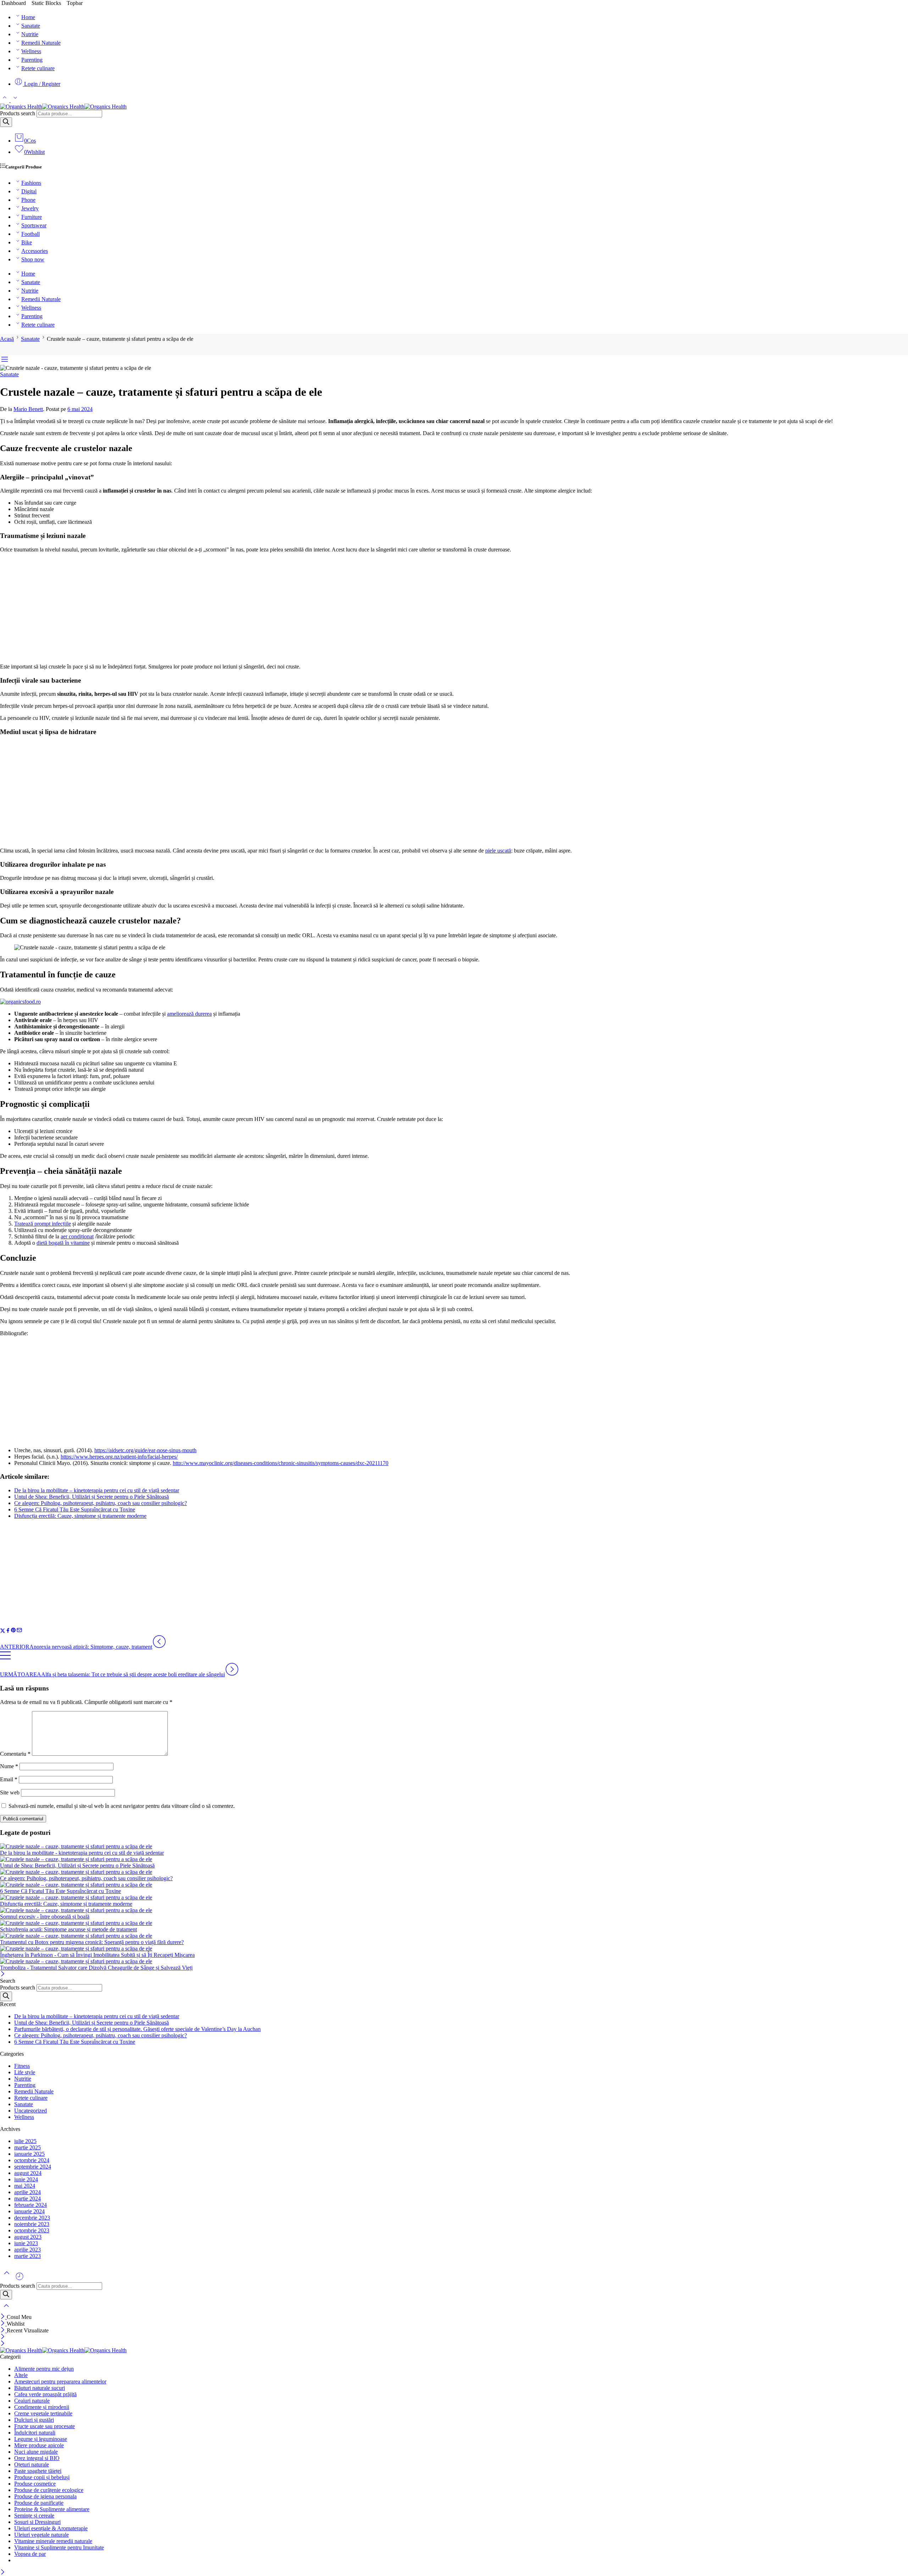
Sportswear (34, 225)
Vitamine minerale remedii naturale (53, 2541)
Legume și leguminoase (41, 2439)
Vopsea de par (30, 2554)
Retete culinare (38, 68)
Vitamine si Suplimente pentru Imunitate (59, 2547)
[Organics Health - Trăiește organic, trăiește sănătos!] (63, 107)
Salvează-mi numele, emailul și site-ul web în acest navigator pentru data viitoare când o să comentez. (122, 1806)
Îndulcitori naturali (35, 2433)
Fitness (22, 2066)
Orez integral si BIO (37, 2458)
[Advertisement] (454, 608)
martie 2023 (27, 2256)
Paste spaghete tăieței (38, 2471)
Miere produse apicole (39, 2445)
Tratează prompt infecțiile (43, 1224)
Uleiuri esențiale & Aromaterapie (51, 2528)
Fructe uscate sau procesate (45, 2426)
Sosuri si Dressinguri (37, 2522)
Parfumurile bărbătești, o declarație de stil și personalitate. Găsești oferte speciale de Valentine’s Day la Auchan (137, 2029)
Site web (10, 1792)
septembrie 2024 (33, 2167)
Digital (29, 191)
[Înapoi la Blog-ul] (5, 1659)
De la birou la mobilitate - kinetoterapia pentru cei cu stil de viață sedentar (82, 1853)
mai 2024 (25, 2186)
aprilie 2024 (27, 2192)
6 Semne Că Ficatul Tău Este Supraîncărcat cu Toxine (75, 1509)
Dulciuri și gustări (34, 2420)
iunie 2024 (26, 2179)
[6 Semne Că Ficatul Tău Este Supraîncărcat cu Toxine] (454, 1885)
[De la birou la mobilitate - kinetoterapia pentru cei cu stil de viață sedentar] (454, 1847)
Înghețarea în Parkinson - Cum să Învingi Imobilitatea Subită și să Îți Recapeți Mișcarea (97, 1955)
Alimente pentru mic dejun (44, 2369)
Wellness (31, 51)
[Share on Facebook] (8, 1631)
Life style (25, 2072)
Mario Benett (28, 409)
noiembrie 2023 (32, 2224)
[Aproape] (3, 1974)
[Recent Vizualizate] (20, 2279)
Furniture (32, 217)
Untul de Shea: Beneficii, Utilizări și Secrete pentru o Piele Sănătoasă (92, 1497)
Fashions (31, 183)
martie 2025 (27, 2147)
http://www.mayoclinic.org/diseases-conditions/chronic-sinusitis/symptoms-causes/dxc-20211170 (281, 1463)
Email (9, 1779)
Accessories (35, 251)
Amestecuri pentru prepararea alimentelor (60, 2381)
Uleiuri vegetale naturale (41, 2535)
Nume (9, 1766)
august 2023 (28, 2237)
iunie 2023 (26, 2243)
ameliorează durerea (189, 1014)
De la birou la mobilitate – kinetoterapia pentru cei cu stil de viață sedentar (97, 1490)
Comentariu (15, 1754)
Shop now (33, 259)
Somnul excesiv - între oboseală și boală (45, 1917)
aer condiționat (77, 1236)
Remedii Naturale (41, 43)
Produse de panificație (39, 2503)
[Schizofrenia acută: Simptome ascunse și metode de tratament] (454, 1923)
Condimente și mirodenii (42, 2407)
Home (28, 17)
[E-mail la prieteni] (19, 1631)
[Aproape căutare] (6, 2310)
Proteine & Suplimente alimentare (52, 2509)
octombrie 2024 (32, 2160)
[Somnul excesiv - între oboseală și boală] (454, 1910)
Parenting (32, 60)
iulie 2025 (25, 2141)
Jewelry (30, 208)
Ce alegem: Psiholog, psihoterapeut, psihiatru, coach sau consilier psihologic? (101, 1503)
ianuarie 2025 (29, 2154)
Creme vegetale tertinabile (43, 2413)
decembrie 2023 (32, 2218)
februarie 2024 (31, 2205)
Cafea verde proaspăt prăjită (45, 2394)
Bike (27, 242)
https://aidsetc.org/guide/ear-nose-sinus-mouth (145, 1450)
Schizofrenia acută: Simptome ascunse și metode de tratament (68, 1929)
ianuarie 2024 (29, 2211)
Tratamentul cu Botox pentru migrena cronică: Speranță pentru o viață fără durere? (92, 1942)
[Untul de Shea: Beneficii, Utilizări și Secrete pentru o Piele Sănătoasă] (454, 1859)
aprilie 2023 (27, 2250)
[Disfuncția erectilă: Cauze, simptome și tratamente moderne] (454, 1898)
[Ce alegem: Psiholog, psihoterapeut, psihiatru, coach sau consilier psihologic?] (454, 1872)
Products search (18, 113)
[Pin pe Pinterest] (13, 1631)
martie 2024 (27, 2199)
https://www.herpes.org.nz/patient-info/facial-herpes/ (119, 1457)
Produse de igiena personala (45, 2496)
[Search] (6, 122)
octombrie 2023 (32, 2230)
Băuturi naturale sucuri (40, 2388)
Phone (28, 200)
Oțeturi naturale (32, 2464)
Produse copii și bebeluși (42, 2477)
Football (31, 234)
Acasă (7, 339)
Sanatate (31, 26)
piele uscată (498, 851)
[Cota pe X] (3, 1631)
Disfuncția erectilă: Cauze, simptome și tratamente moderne (80, 1516)
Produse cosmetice (35, 2484)
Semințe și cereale (34, 2516)
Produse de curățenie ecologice (49, 2490)
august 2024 (28, 2173)
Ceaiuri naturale (32, 2401)
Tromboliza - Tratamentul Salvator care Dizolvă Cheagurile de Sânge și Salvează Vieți (96, 1968)
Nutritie (30, 34)
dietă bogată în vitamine (63, 1243)
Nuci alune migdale (36, 2452)
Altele (21, 2375)
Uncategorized (31, 2111)
